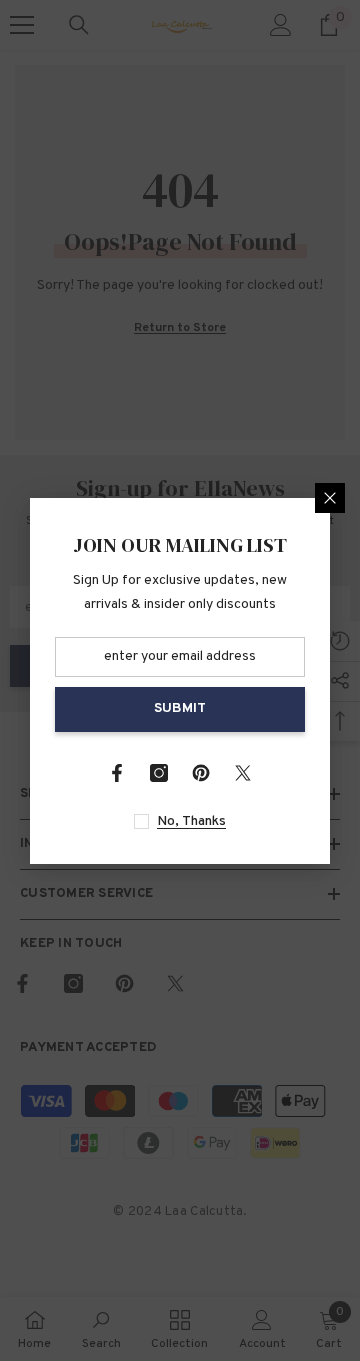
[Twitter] (243, 773)
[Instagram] (159, 773)
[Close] (330, 498)
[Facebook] (117, 773)
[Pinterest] (201, 773)
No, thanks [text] (191, 821)
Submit (180, 708)
